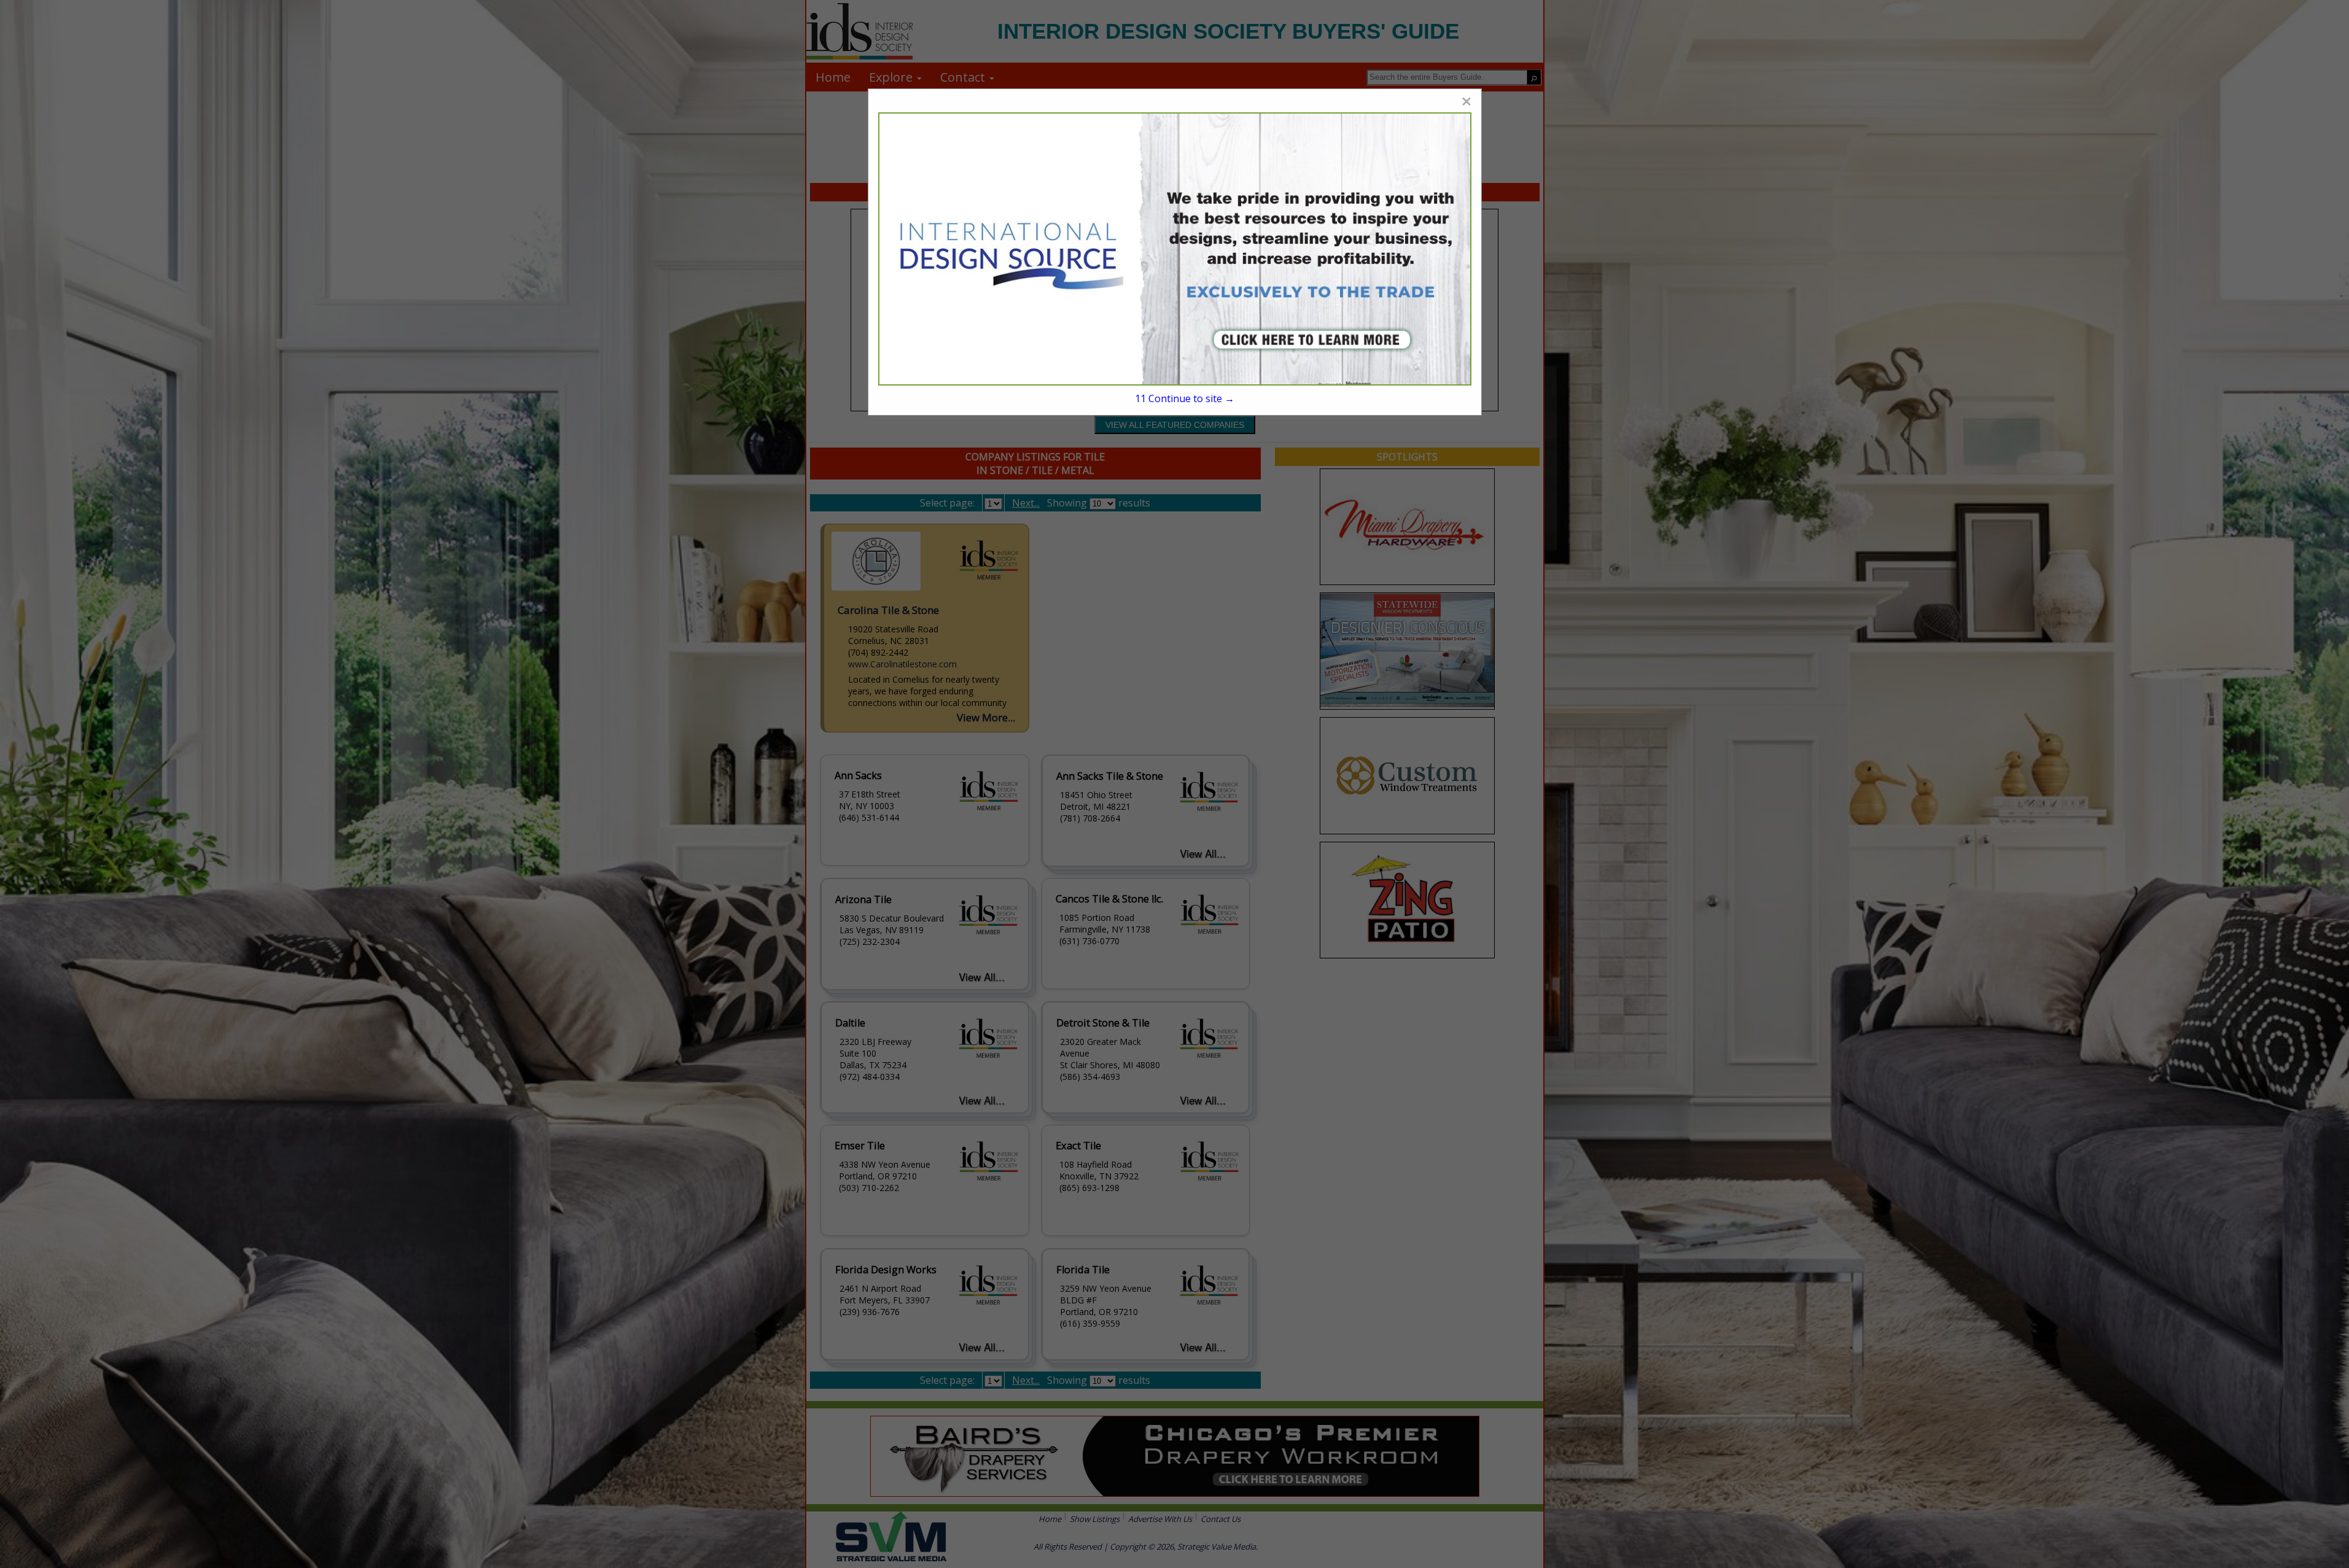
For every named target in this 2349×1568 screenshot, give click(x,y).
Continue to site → (1184, 398)
